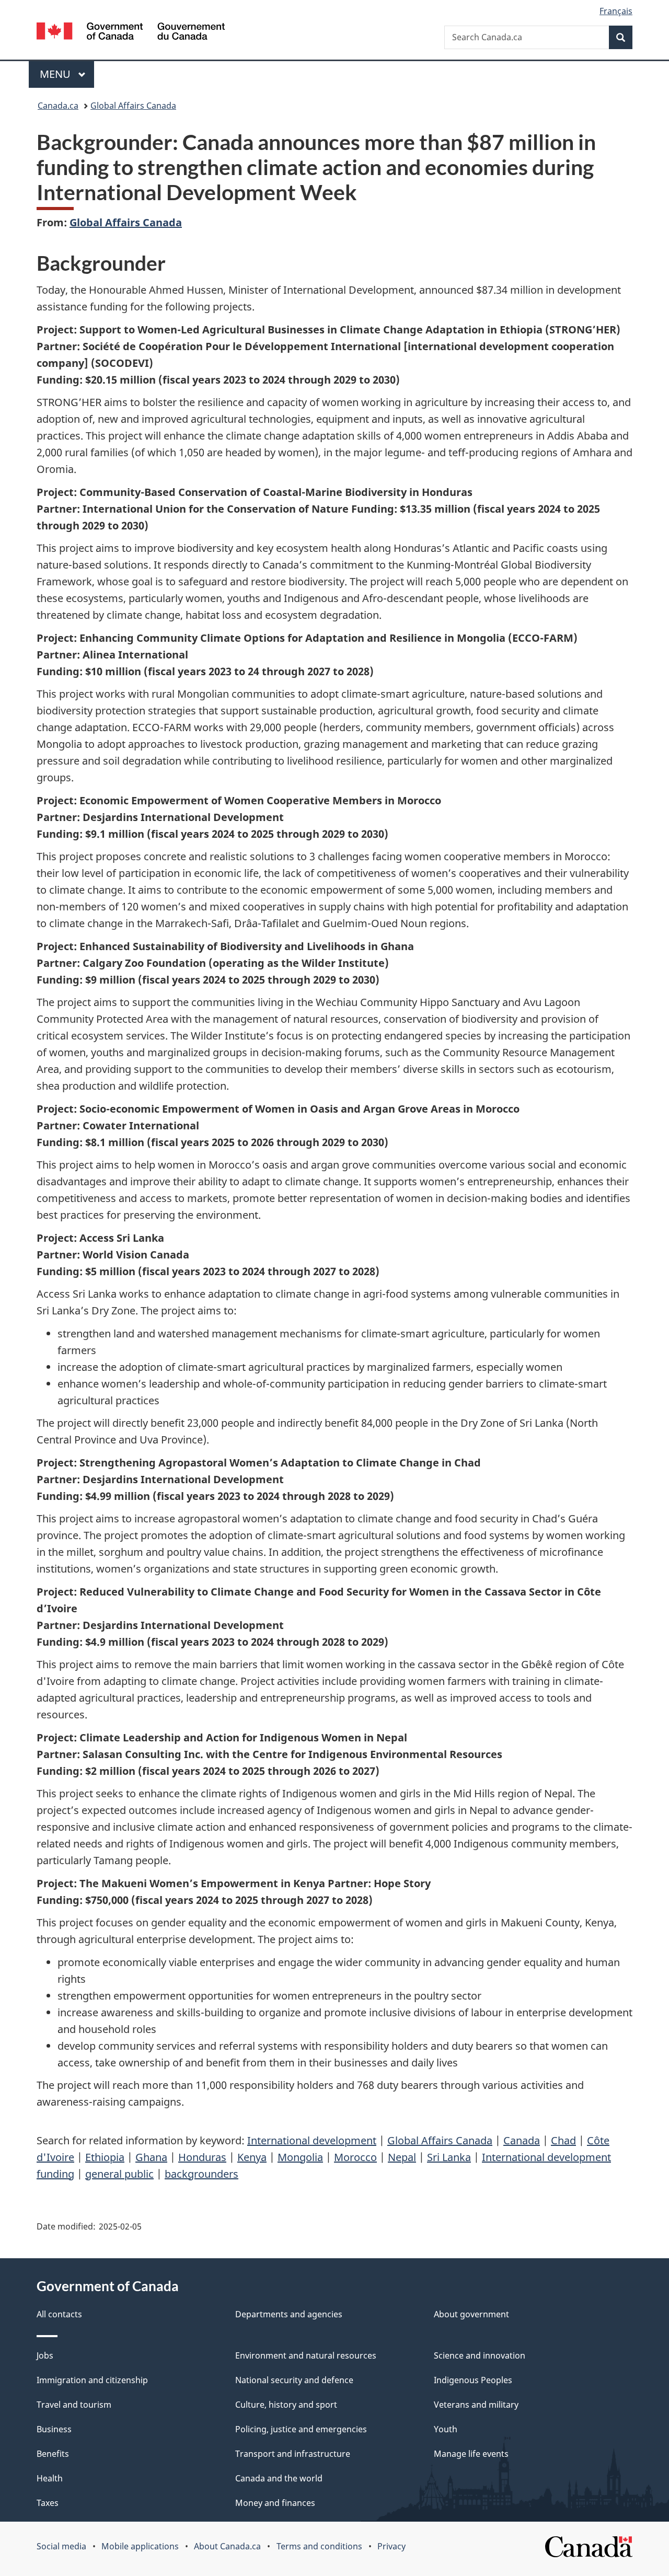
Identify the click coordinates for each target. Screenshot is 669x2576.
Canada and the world (279, 2478)
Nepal (402, 2157)
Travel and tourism (74, 2405)
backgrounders (201, 2174)
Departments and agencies (289, 2314)
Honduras (202, 2157)
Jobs (45, 2355)
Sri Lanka (449, 2157)
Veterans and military (476, 2405)
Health (50, 2478)
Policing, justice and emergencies (301, 2429)
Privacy (391, 2546)
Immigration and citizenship (92, 2380)
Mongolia (300, 2157)
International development (312, 2140)
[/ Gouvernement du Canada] (131, 33)
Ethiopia (105, 2157)
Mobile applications (140, 2546)
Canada (522, 2140)
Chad (563, 2140)
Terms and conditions (319, 2546)
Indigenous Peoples (473, 2380)
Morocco (355, 2157)
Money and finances (275, 2503)
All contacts (59, 2314)
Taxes (48, 2503)
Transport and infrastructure (293, 2454)
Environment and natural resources (306, 2355)
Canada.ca (58, 106)
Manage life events (471, 2454)
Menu (56, 74)
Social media (61, 2546)
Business (54, 2429)
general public (119, 2174)
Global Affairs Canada (133, 106)
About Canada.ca (227, 2546)
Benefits (53, 2454)
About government (471, 2314)
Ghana (151, 2157)
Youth (446, 2429)
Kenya (252, 2157)
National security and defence (294, 2380)
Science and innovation (480, 2355)
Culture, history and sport (286, 2405)
